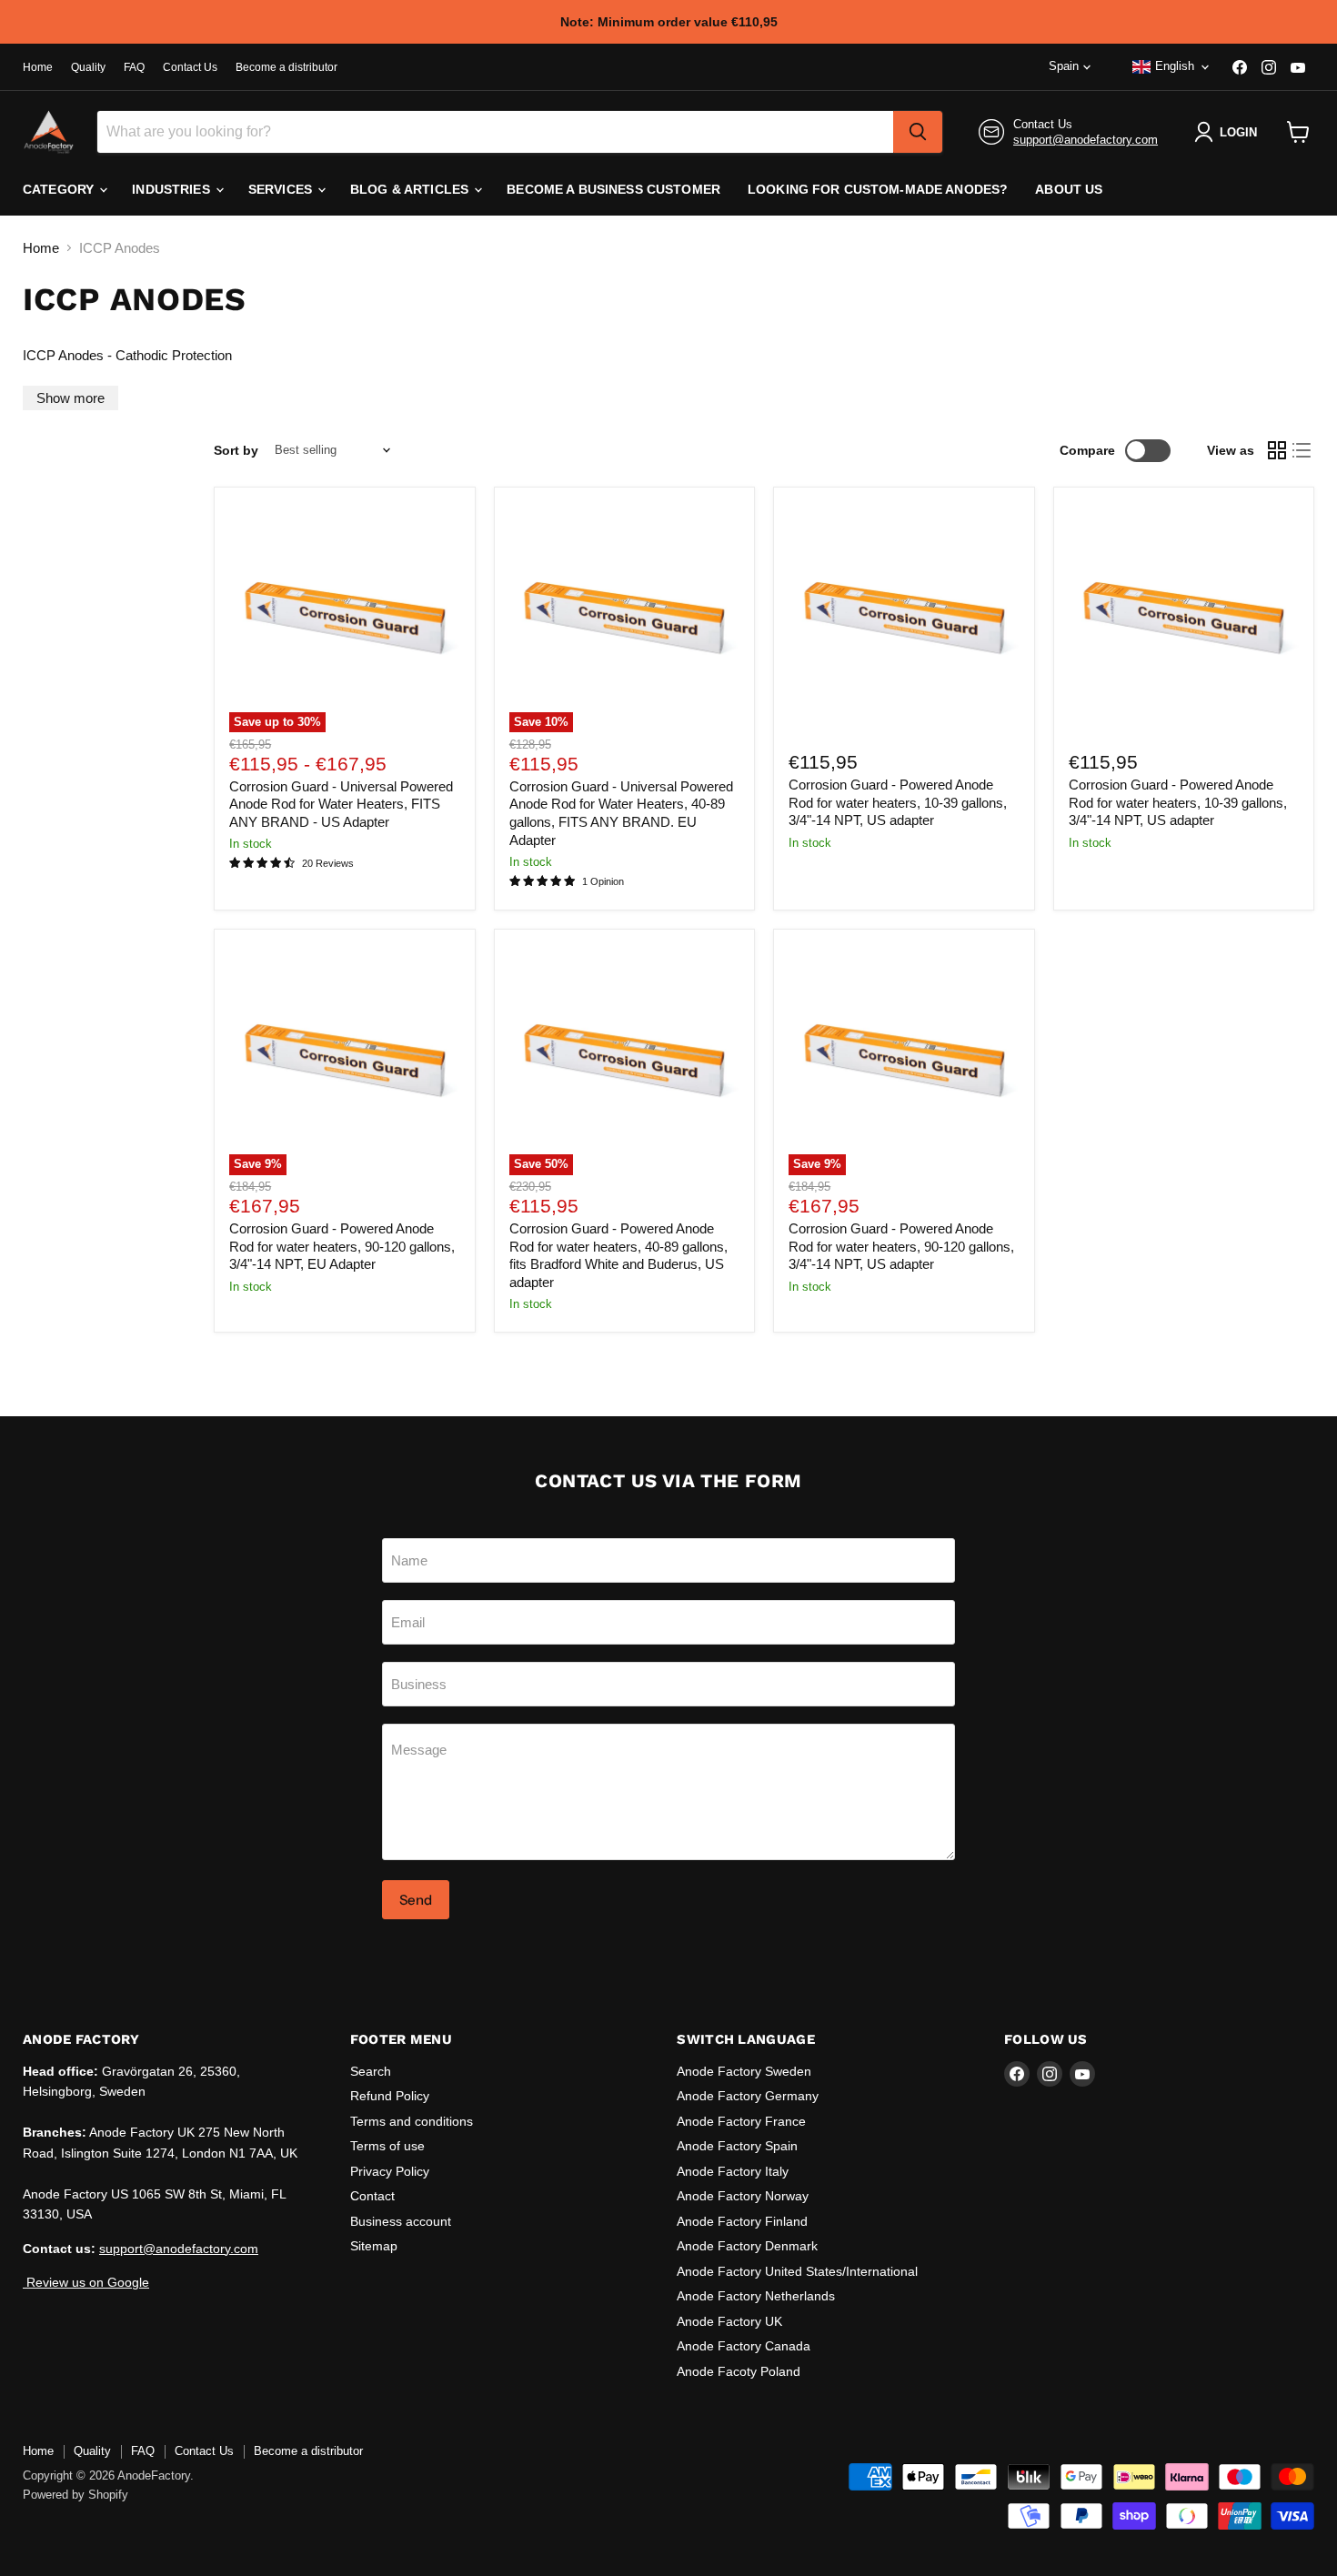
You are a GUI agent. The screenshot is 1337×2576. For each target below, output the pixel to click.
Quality (88, 67)
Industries (173, 189)
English (1175, 66)
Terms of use (387, 2146)
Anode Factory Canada (744, 2346)
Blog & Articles (411, 189)
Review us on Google (86, 2282)
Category (60, 189)
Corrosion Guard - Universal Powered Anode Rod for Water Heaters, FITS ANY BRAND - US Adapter (341, 804)
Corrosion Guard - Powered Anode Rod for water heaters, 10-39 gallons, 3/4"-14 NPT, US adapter (898, 802)
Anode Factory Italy (733, 2171)
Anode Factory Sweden (744, 2071)
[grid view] (1277, 450)
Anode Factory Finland (742, 2221)
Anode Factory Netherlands (756, 2296)
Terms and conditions (412, 2121)
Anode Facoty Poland (739, 2371)
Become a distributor (286, 67)
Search (371, 2071)
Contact (372, 2196)
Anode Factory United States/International (797, 2271)
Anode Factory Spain (737, 2146)
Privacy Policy (390, 2171)
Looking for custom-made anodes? (878, 189)
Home (38, 67)
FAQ (134, 67)
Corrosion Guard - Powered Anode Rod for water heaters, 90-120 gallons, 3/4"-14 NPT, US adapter (901, 1246)
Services (282, 189)
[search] (918, 132)
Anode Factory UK (729, 2321)
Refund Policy (390, 2096)
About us (1069, 189)
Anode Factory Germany (748, 2096)
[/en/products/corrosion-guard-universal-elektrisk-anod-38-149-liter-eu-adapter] (904, 617)
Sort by (236, 450)
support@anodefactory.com (1086, 140)
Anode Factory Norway (743, 2196)
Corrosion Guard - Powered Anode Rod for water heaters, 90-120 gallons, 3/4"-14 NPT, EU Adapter (342, 1246)
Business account (401, 2221)
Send (416, 1900)
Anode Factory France (741, 2121)
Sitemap (374, 2246)
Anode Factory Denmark (747, 2246)
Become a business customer (613, 189)
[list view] (1302, 450)
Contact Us (190, 67)
